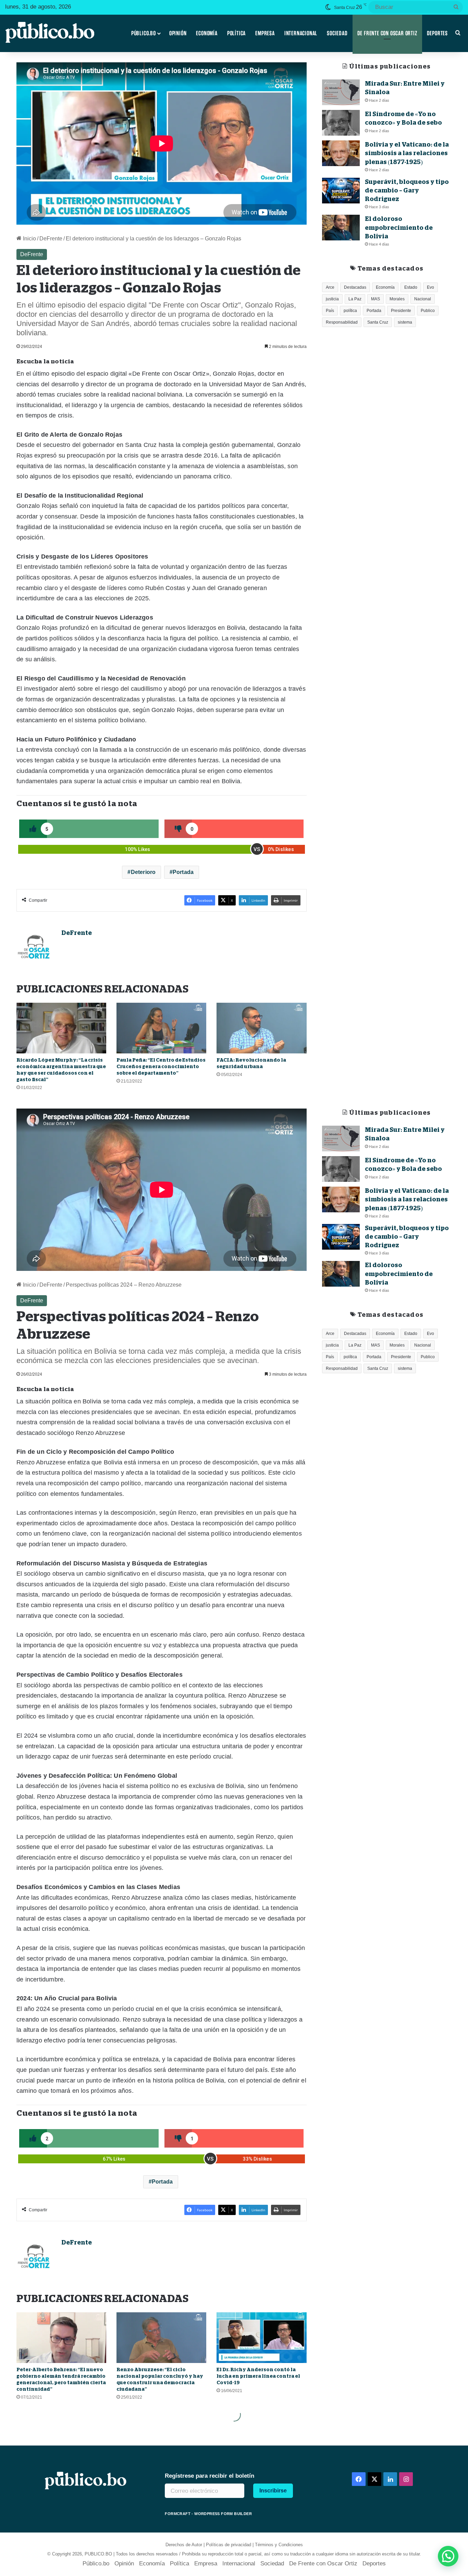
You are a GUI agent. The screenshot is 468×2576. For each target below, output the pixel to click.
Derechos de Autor (184, 2545)
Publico (428, 311)
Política (236, 33)
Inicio (29, 239)
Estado (411, 287)
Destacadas (355, 287)
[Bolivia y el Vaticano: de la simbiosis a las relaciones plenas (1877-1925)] (341, 153)
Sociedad (337, 33)
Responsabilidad (342, 322)
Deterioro (143, 872)
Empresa (265, 33)
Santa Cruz (378, 322)
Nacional (423, 299)
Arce (330, 287)
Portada (183, 872)
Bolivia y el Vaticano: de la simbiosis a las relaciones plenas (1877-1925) (407, 153)
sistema (405, 322)
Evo (430, 287)
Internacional (301, 33)
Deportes (437, 33)
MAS (375, 299)
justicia (332, 299)
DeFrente (51, 239)
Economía (207, 33)
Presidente (401, 311)
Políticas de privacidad (229, 2545)
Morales (397, 299)
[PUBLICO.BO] (50, 33)
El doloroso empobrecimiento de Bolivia (399, 227)
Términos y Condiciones (279, 2545)
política (350, 311)
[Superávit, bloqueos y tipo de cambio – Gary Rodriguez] (341, 191)
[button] (448, 2556)
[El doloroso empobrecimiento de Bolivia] (341, 228)
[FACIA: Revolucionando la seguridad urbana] (261, 1028)
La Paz (355, 299)
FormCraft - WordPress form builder (208, 2514)
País (330, 311)
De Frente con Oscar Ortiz (387, 33)
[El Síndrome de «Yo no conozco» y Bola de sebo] (341, 123)
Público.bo (144, 33)
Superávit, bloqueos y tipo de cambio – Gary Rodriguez (407, 190)
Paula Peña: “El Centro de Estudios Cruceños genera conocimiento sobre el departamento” (161, 1066)
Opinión (178, 33)
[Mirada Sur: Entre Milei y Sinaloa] (341, 92)
